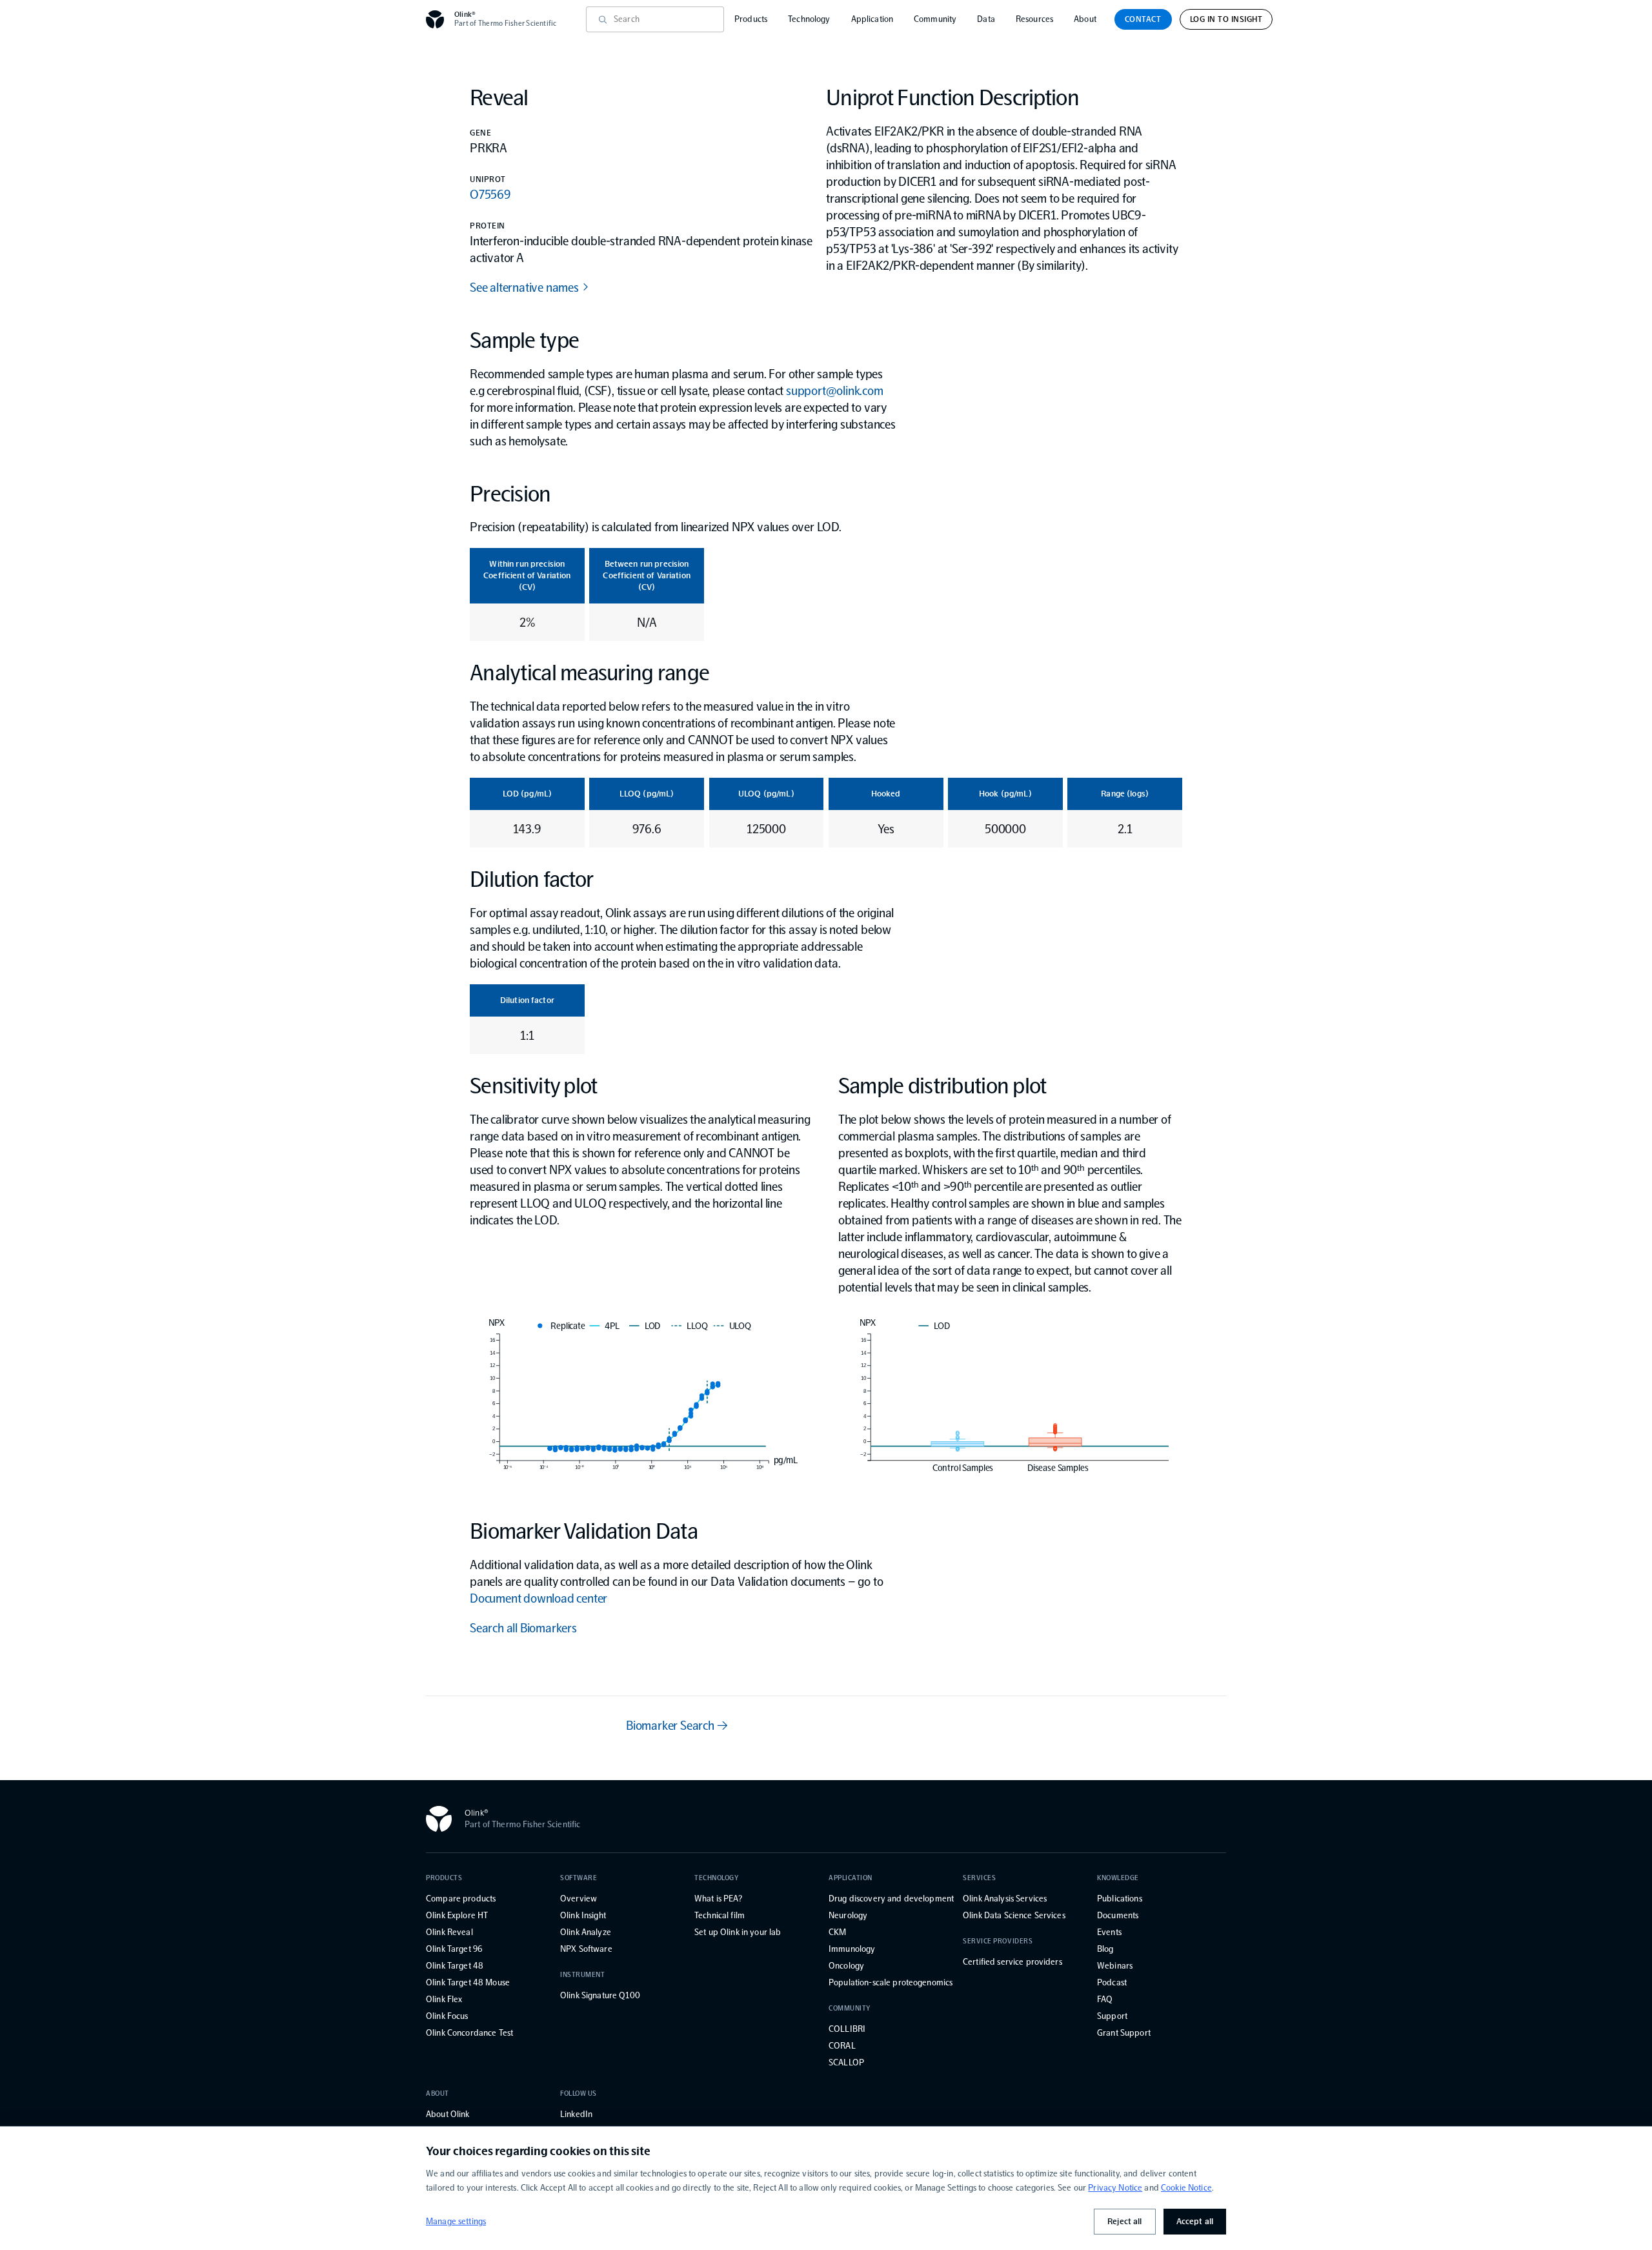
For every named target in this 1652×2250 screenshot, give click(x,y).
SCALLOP (846, 2062)
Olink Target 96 (454, 1949)
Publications (1120, 1899)
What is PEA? (718, 1899)
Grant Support (1124, 2033)
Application (872, 19)
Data (986, 19)
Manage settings (456, 2221)
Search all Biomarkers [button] (523, 1628)
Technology (809, 19)
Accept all (1195, 2221)
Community (935, 19)
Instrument (583, 1975)
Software (579, 1878)
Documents (1118, 1915)
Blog (1105, 1949)
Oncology (846, 1966)
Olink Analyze (586, 1932)
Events (1109, 1932)
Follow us (579, 2093)
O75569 (490, 194)
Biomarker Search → (677, 1725)
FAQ (1105, 1999)
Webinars (1115, 1966)
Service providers (998, 1941)
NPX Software (586, 1949)
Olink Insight (583, 1915)
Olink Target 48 (455, 1966)
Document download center (539, 1598)
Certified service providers (1012, 1962)
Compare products (461, 1899)
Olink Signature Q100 (600, 1995)
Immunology (852, 1949)
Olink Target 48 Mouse (468, 1982)
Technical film (720, 1915)
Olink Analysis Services (1005, 1899)
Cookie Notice (1186, 2188)
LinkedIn (576, 2114)
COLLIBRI (847, 2029)
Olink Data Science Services (1014, 1915)
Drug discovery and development (891, 1899)
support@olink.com (835, 390)
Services (979, 1878)
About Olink (448, 2114)
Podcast (1112, 1982)
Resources (1034, 19)
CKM (837, 1932)
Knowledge (1118, 1878)
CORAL (842, 2046)
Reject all (1124, 2221)
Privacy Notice (1115, 2188)
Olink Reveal (449, 1932)
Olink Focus (447, 2016)
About (1085, 19)
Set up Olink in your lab (738, 1932)
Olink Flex (444, 1999)
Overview (579, 1899)
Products (751, 19)
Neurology (848, 1915)
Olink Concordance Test (469, 2033)
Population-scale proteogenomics (891, 1982)
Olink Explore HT (457, 1915)
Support (1112, 2016)
